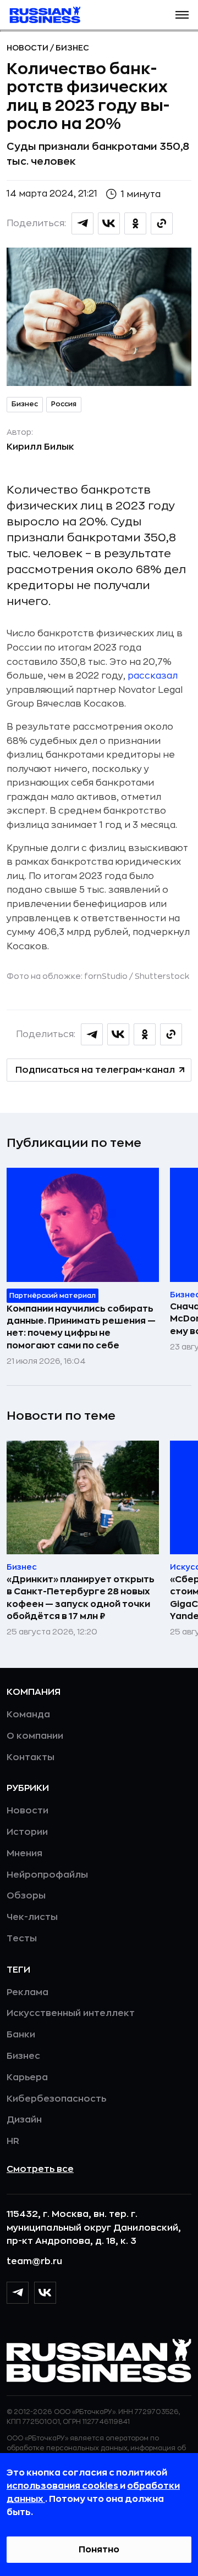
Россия (64, 404)
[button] (182, 15)
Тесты (22, 1939)
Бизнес (72, 48)
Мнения (24, 1853)
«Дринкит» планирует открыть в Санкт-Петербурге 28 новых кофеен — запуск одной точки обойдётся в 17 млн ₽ (81, 1598)
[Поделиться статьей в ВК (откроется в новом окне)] (109, 223)
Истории (27, 1832)
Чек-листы (32, 1917)
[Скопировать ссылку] (162, 223)
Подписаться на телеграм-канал (95, 1070)
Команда (28, 1715)
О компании (35, 1736)
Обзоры (26, 1896)
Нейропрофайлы (47, 1875)
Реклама (28, 1992)
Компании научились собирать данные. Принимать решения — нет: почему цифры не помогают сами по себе (81, 1327)
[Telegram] (18, 2293)
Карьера (27, 2077)
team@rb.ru (34, 2261)
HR (13, 2141)
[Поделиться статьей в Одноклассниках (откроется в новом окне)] (135, 223)
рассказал (153, 676)
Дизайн (24, 2120)
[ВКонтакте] (45, 2293)
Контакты (31, 1757)
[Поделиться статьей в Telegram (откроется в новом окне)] (82, 223)
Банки (21, 2035)
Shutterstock (162, 976)
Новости (28, 48)
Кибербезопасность (56, 2099)
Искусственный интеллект (71, 2013)
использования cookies (63, 2486)
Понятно (99, 2550)
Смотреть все (40, 2169)
